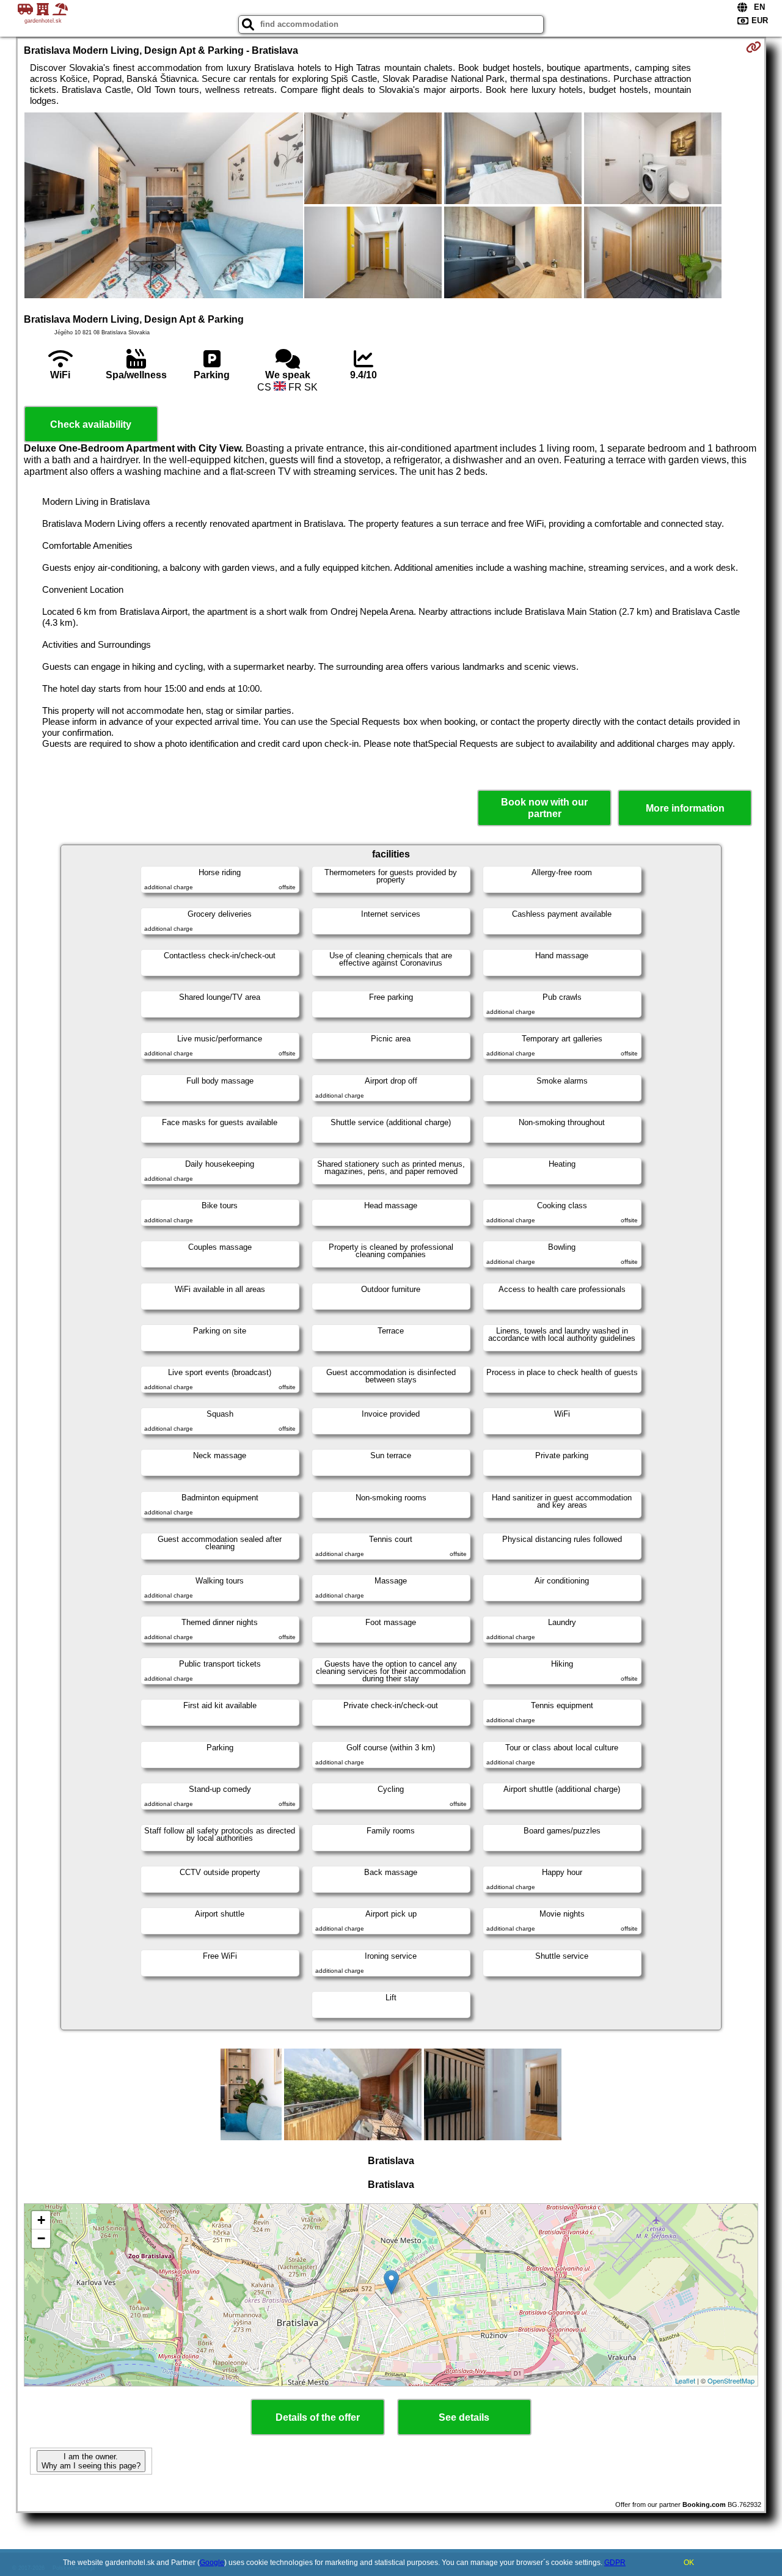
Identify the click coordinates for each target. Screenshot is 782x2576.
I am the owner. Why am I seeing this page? (91, 2461)
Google (212, 2563)
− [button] (41, 2238)
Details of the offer (318, 2417)
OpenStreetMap (731, 2380)
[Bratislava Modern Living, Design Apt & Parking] (164, 207)
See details (464, 2417)
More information (685, 808)
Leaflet (685, 2380)
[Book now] (754, 47)
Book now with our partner (544, 808)
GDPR (615, 2563)
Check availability (91, 424)
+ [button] (41, 2220)
